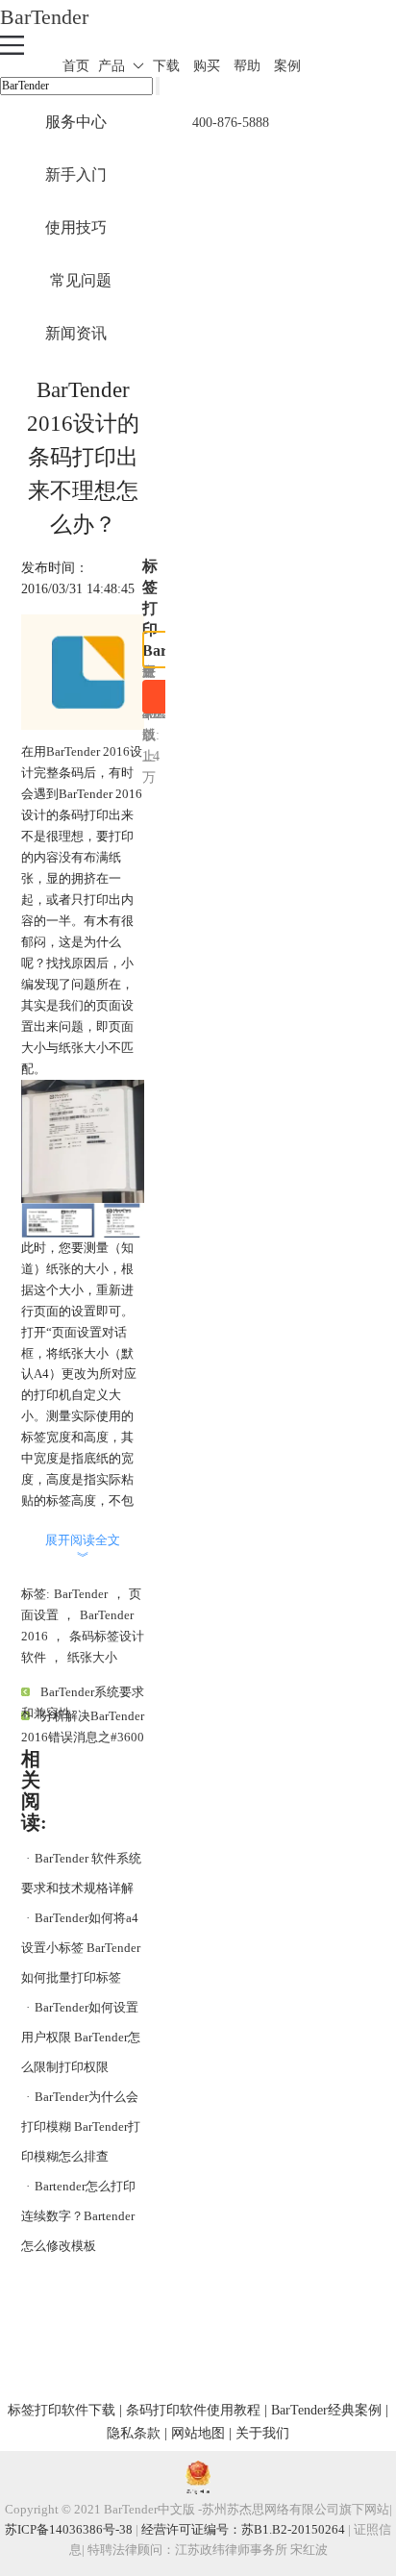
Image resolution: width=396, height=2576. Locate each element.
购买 (207, 66)
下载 (166, 66)
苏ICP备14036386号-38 (69, 2529)
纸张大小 (92, 1657)
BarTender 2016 (88, 751)
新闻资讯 (76, 333)
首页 (76, 66)
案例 (287, 66)
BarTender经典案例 (326, 2410)
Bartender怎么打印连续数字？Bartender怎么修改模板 (78, 2216)
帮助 (247, 66)
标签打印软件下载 (62, 2410)
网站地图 (198, 2433)
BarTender (44, 17)
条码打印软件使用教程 (193, 2410)
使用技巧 (76, 227)
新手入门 (76, 175)
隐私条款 (134, 2433)
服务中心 (76, 122)
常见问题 (81, 280)
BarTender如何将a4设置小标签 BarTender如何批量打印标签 (81, 1948)
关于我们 (262, 2433)
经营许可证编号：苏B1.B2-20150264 (243, 2529)
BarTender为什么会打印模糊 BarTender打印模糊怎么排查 (81, 2126)
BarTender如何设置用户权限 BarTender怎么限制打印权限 (81, 2037)
